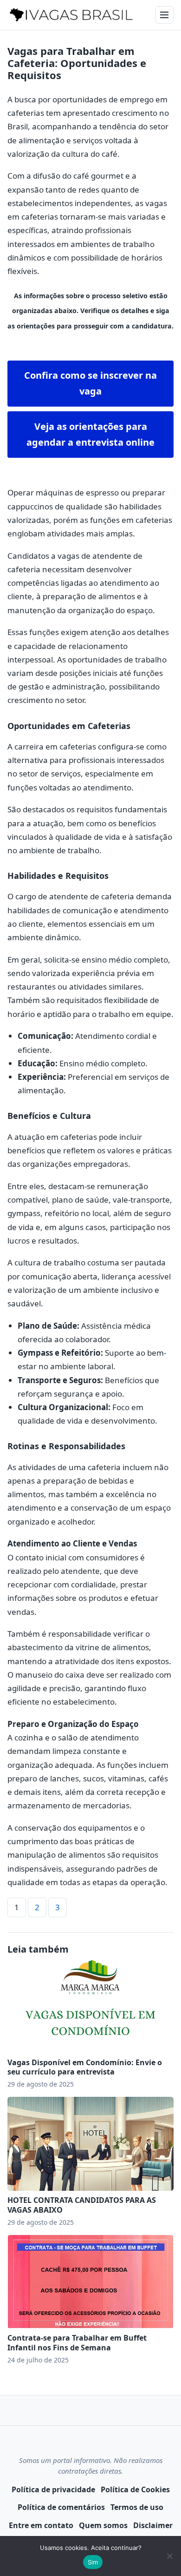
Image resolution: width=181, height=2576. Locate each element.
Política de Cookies (135, 2489)
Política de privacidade (53, 2489)
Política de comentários (61, 2507)
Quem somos (103, 2525)
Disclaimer (153, 2525)
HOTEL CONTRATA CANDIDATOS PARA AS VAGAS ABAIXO (82, 2205)
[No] (169, 2556)
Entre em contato (41, 2525)
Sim (93, 2562)
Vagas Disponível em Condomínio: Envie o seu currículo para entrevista (85, 2067)
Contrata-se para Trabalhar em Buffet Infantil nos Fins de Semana (77, 2343)
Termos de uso (137, 2507)
